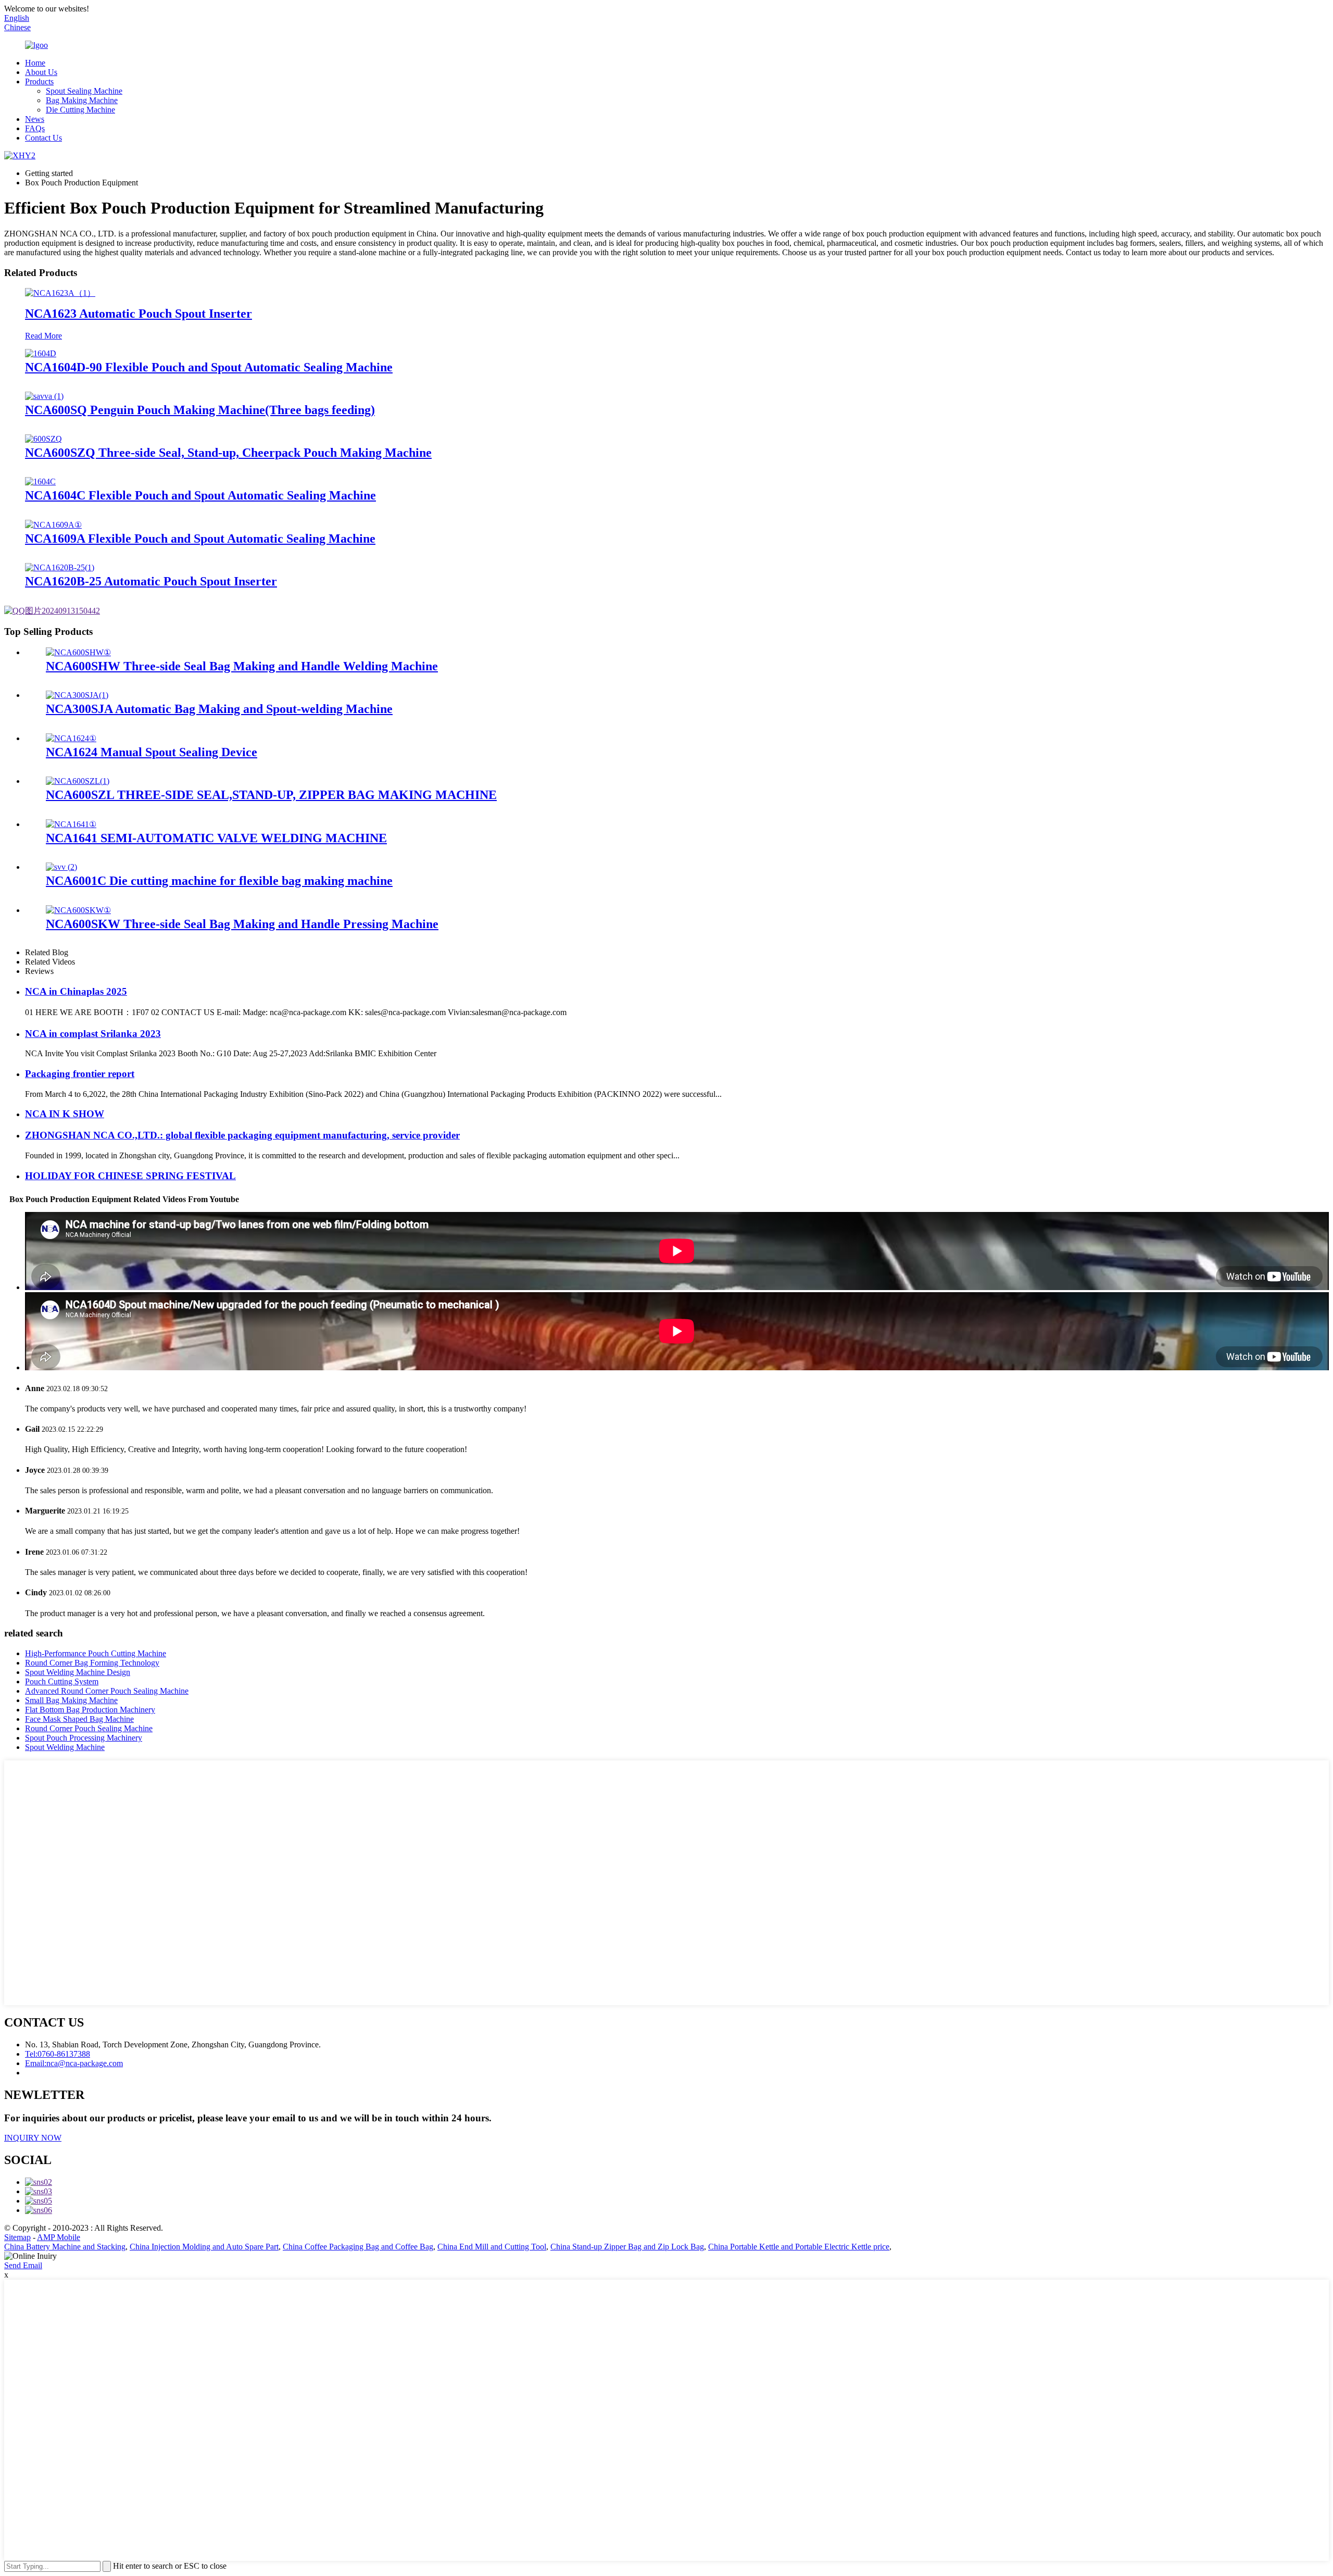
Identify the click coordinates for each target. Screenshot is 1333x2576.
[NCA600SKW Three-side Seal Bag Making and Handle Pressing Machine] (78, 910)
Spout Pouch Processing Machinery (84, 1738)
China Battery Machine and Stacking (65, 2247)
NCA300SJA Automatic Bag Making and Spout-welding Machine (219, 709)
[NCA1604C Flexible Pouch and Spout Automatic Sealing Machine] (40, 482)
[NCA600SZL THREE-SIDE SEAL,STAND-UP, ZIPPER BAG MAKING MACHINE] (78, 781)
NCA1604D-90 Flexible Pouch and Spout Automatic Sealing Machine (209, 367)
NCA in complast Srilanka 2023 (93, 1034)
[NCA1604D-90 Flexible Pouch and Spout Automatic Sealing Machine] (41, 353)
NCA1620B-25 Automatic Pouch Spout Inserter (151, 581)
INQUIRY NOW (33, 2138)
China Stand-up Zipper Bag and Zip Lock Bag (627, 2247)
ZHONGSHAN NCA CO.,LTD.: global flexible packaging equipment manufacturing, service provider (242, 1135)
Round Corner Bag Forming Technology (92, 1663)
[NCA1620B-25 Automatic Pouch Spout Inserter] (60, 567)
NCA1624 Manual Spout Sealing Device (152, 752)
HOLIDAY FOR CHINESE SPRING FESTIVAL (130, 1176)
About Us (41, 72)
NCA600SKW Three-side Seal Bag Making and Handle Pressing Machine (242, 924)
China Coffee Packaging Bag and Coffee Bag (358, 2247)
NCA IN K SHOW (65, 1114)
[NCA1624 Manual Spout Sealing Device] (71, 738)
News (35, 119)
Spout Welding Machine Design (78, 1672)
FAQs (35, 128)
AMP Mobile (59, 2237)
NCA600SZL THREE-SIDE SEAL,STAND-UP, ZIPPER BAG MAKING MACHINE (271, 795)
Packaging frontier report (80, 1074)
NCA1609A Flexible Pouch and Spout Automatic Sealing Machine (200, 539)
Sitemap (17, 2237)
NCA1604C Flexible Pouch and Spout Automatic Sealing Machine (200, 495)
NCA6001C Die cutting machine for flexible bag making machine (219, 881)
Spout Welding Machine (65, 1747)
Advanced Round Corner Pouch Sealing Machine (107, 1691)
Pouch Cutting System (62, 1681)
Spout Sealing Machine (84, 91)
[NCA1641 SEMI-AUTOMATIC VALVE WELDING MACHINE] (71, 824)
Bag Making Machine (82, 100)
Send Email (23, 2265)
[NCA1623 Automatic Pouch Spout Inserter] (60, 293)
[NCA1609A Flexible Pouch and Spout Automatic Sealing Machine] (53, 525)
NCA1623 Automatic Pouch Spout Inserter (139, 314)
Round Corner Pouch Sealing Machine (89, 1728)
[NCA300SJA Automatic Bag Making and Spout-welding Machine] (77, 695)
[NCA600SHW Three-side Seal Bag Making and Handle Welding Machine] (78, 652)
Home (35, 63)
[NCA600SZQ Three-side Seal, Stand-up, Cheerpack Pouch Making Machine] (43, 439)
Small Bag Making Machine (71, 1700)
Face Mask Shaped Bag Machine (79, 1719)
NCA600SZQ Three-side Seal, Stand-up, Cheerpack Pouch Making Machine (228, 453)
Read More (43, 336)
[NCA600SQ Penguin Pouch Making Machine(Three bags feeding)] (44, 396)
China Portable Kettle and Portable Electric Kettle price (799, 2247)
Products (39, 82)
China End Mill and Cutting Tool (492, 2247)
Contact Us (43, 138)
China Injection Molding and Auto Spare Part (204, 2247)
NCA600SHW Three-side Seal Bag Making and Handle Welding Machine (242, 666)
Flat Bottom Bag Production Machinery (90, 1710)
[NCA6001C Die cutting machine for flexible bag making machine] (61, 867)
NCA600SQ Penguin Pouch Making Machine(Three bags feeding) (200, 410)
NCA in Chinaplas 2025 (76, 991)
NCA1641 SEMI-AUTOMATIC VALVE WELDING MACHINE (216, 838)
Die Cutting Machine (80, 110)
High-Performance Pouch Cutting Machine (96, 1653)
